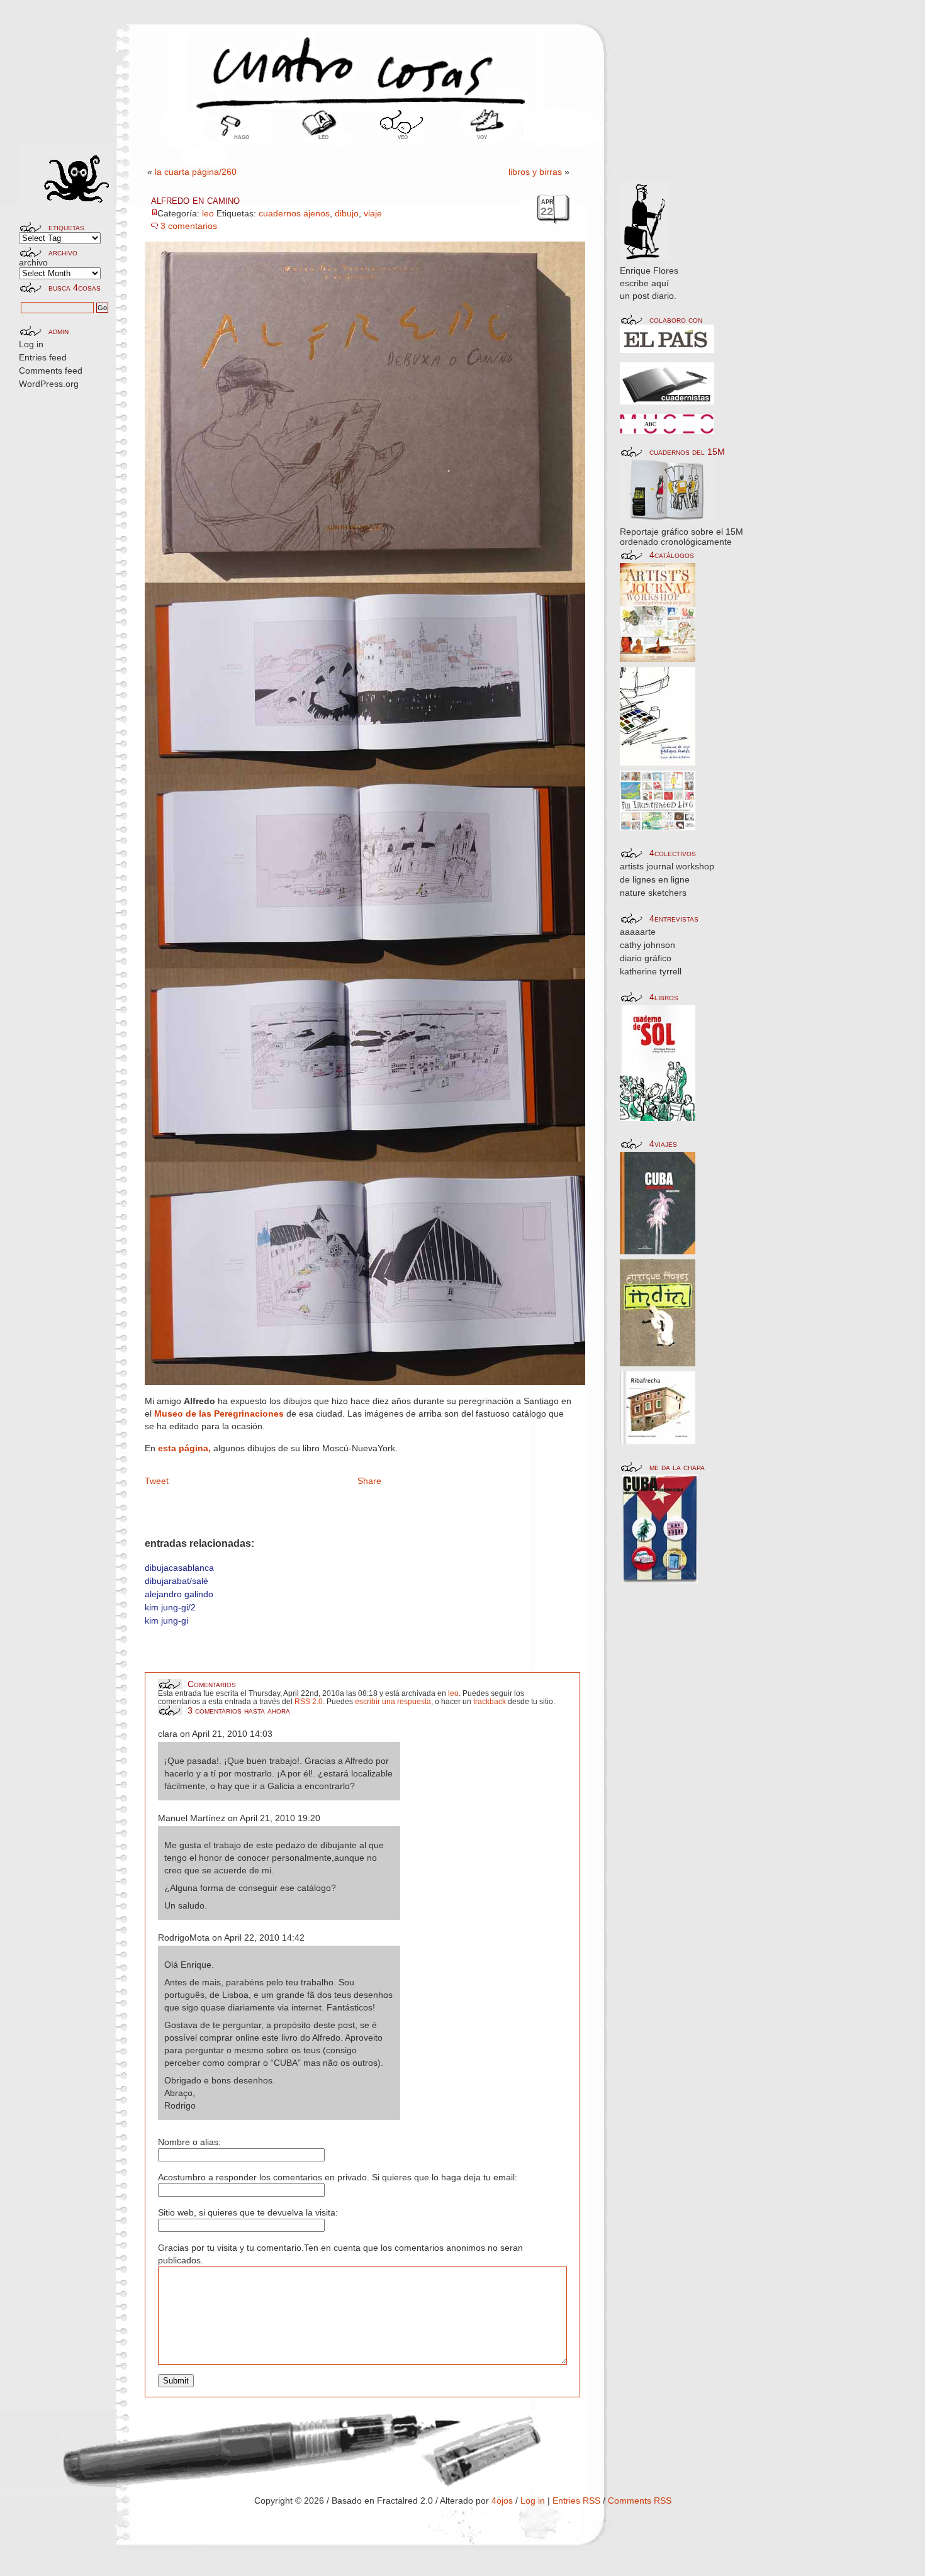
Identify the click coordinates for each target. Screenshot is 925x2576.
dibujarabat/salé (177, 1581)
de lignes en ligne (655, 879)
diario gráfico (646, 958)
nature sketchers (653, 893)
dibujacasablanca (179, 1568)
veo (403, 137)
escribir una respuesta (393, 1701)
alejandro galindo (179, 1594)
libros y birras (535, 172)
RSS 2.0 (309, 1701)
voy (482, 137)
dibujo (347, 213)
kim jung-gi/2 (170, 1607)
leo (323, 137)
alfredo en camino (195, 200)
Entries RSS (576, 2501)
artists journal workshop (667, 866)
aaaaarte (638, 932)
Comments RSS (640, 2501)
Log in (31, 344)
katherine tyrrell (651, 971)
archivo (33, 262)
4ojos (502, 2501)
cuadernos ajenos (294, 213)
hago (242, 137)
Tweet (157, 1481)
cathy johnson (647, 945)
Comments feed (51, 371)
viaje (373, 213)
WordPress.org (49, 384)
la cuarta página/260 (196, 172)
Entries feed (43, 357)
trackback (490, 1701)
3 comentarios (189, 226)
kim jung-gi (166, 1620)
